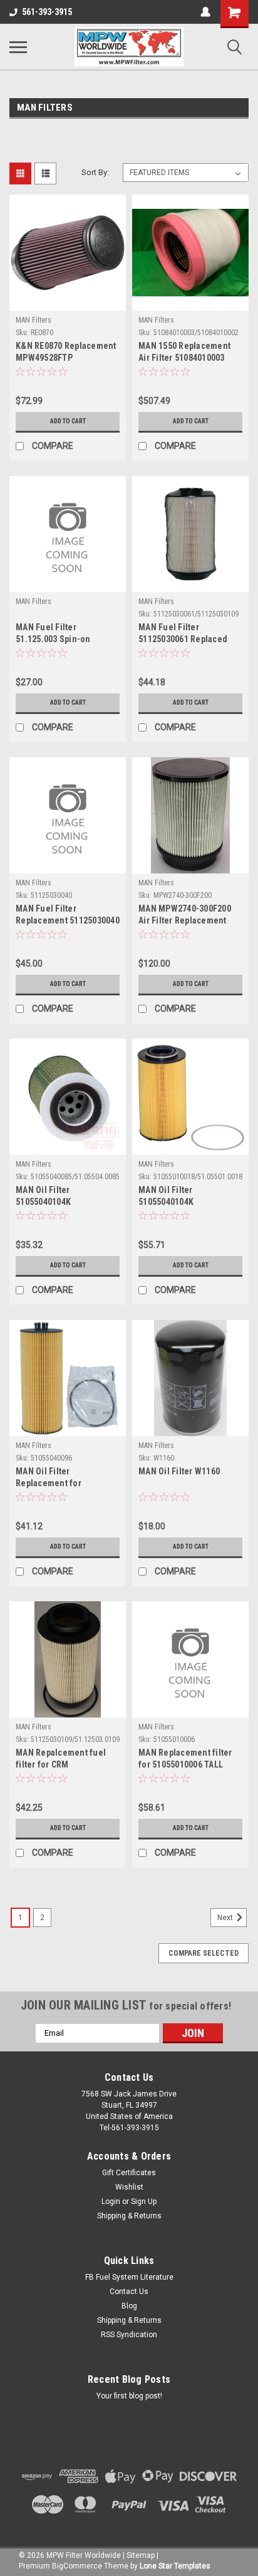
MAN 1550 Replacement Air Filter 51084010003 (184, 352)
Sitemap (141, 2555)
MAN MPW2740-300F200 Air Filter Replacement (185, 914)
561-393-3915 (47, 12)
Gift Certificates (129, 2173)
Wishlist (129, 2187)
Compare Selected (204, 1953)
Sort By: (95, 172)
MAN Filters (34, 320)
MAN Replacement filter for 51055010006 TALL (185, 1758)
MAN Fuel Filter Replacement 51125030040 (68, 914)
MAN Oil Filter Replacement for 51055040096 (49, 1478)
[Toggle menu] (18, 47)
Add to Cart (68, 421)
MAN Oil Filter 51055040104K (43, 1196)
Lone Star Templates (175, 2566)
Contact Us (129, 2292)
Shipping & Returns (129, 2216)
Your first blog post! (129, 2396)
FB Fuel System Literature (129, 2277)
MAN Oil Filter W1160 (179, 1471)
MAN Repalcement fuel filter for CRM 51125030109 (61, 1760)
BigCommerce (77, 2566)
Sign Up (144, 2201)
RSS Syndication (129, 2335)
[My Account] (205, 12)
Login (111, 2201)
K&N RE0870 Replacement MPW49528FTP (66, 352)
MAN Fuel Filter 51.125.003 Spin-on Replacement (53, 634)
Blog (129, 2306)
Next (226, 1918)
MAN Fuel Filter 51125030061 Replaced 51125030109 (183, 634)
